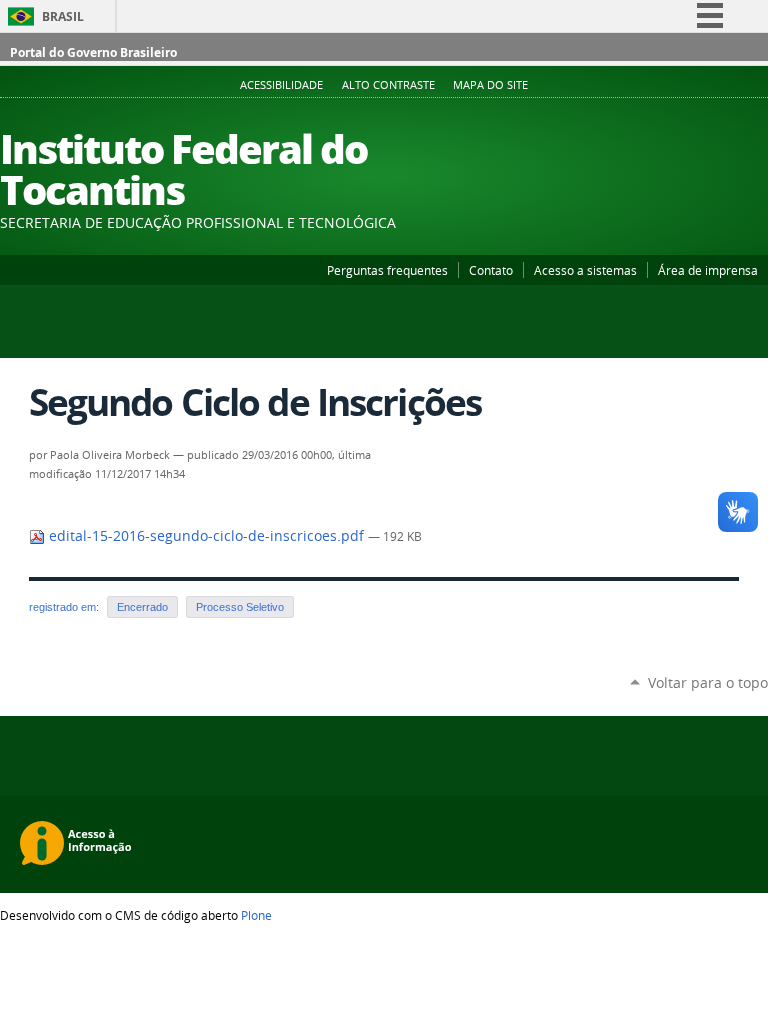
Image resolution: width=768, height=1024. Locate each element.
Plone (256, 915)
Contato (491, 270)
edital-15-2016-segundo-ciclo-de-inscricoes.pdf (206, 536)
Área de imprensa (708, 270)
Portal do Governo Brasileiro (93, 52)
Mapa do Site (490, 85)
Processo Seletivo (240, 607)
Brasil (63, 16)
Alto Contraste (388, 85)
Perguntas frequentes (387, 270)
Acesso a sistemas (585, 270)
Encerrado (142, 607)
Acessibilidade (281, 85)
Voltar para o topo (708, 682)
